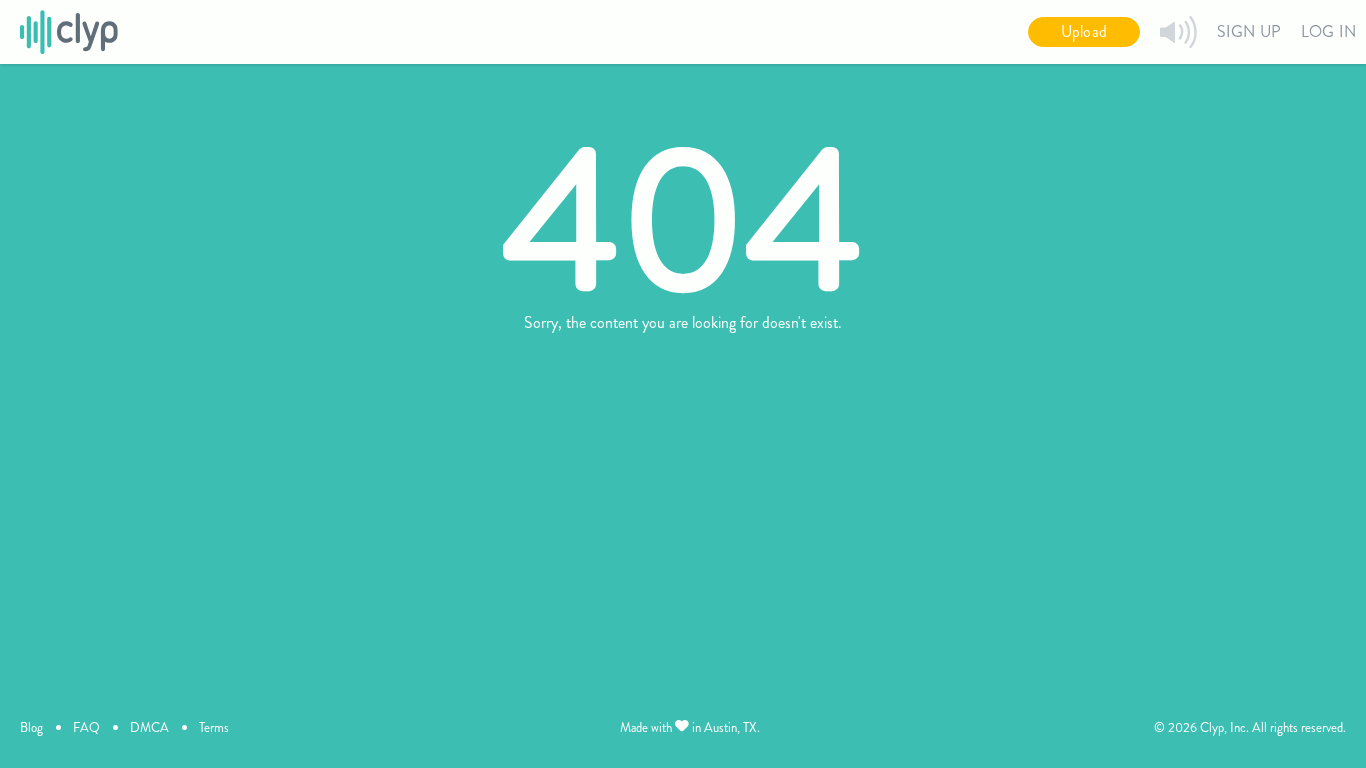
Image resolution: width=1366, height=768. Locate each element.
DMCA (149, 727)
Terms (214, 727)
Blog (31, 727)
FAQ (86, 727)
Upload (1084, 31)
